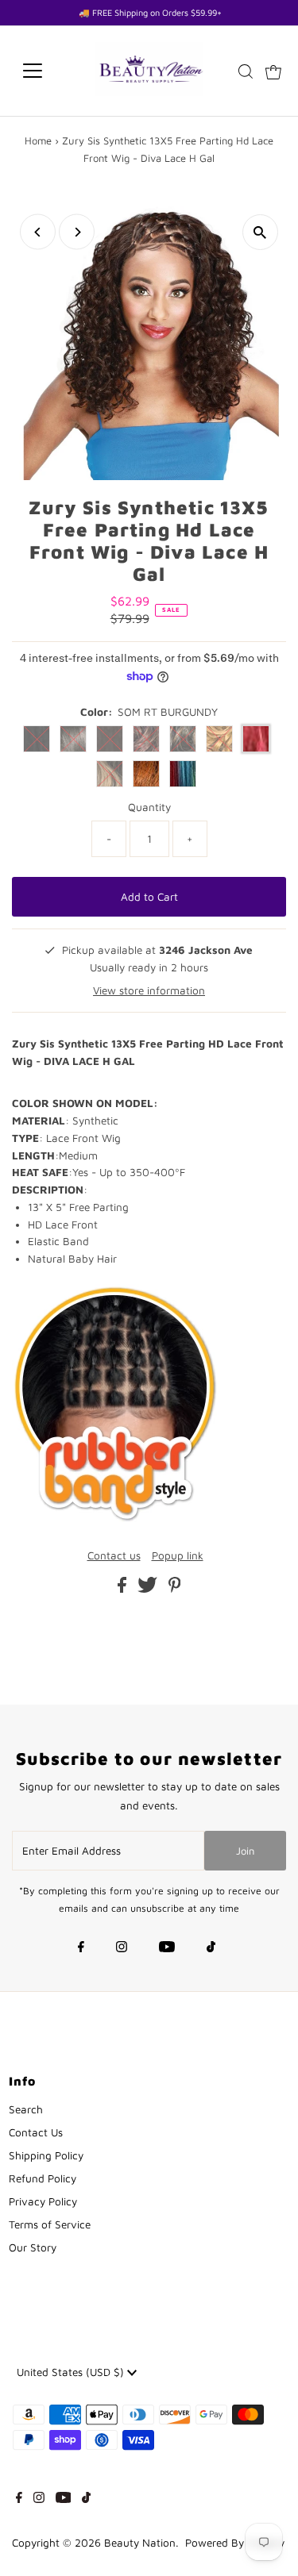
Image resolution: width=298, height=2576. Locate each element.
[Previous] (38, 232)
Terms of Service (50, 2224)
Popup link (178, 1556)
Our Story (33, 2247)
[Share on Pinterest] (175, 1589)
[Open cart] (273, 71)
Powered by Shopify (235, 2543)
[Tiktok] (211, 1948)
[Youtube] (167, 1948)
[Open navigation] (45, 71)
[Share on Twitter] (149, 1589)
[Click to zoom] (260, 232)
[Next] (77, 232)
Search (26, 2109)
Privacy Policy (43, 2201)
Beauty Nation (140, 2543)
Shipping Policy (46, 2155)
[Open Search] (246, 71)
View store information (149, 990)
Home (38, 140)
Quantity (149, 807)
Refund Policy (43, 2178)
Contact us (114, 1556)
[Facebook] (81, 1948)
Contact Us (36, 2132)
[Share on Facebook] (124, 1589)
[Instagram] (122, 1948)
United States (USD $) (72, 2372)
